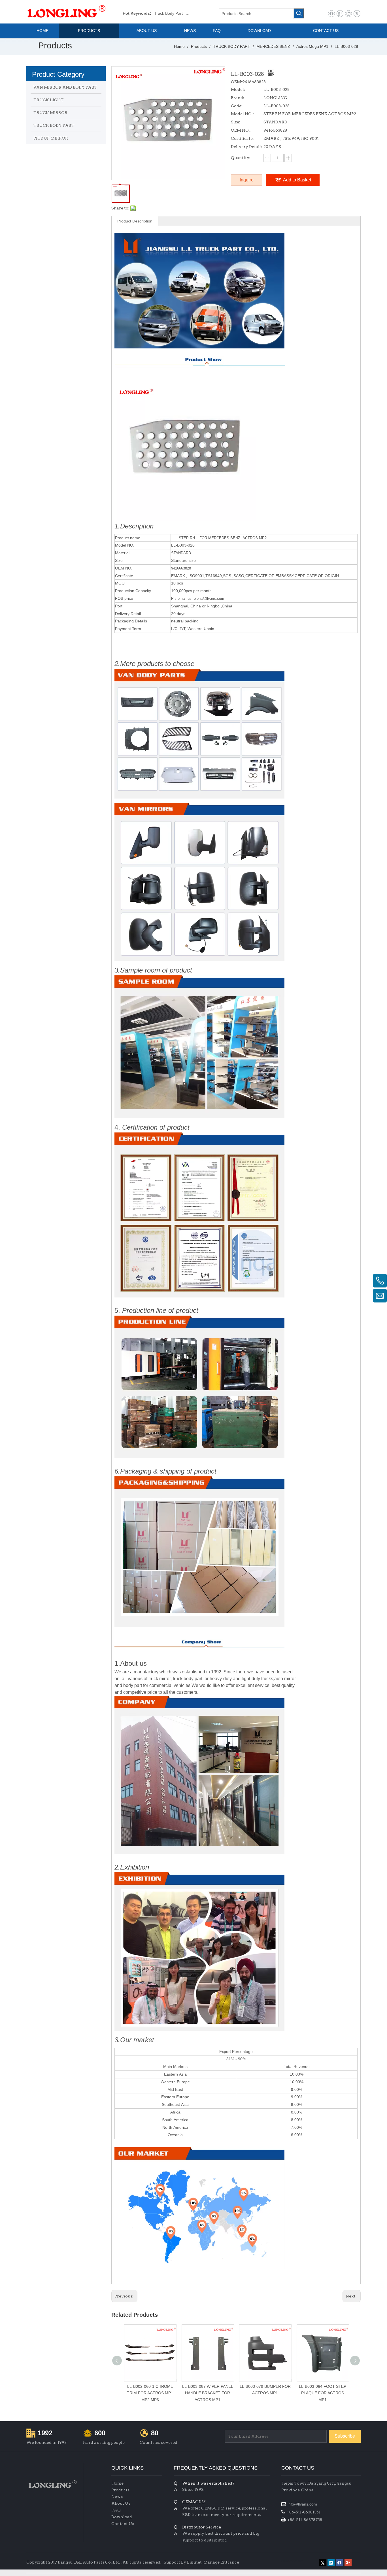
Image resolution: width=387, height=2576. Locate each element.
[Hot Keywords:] (299, 13)
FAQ (116, 2510)
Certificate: (242, 138)
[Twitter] (357, 14)
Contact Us (123, 2524)
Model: (238, 89)
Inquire (247, 180)
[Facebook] (331, 14)
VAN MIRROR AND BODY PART (65, 87)
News (117, 2496)
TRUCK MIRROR (50, 113)
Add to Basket (297, 180)
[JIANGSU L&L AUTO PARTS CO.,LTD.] (52, 2484)
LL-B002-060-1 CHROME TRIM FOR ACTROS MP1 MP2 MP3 (150, 2393)
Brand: (238, 98)
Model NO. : (243, 114)
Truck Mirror (196, 13)
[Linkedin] (348, 14)
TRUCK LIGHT (49, 100)
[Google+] (340, 14)
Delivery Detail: (246, 147)
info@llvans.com (303, 2504)
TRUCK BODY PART (54, 125)
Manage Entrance (221, 2562)
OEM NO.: (241, 130)
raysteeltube (292, 2561)
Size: (236, 122)
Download (122, 2517)
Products (120, 2490)
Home (117, 2483)
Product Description (135, 221)
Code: (237, 106)
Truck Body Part (168, 13)
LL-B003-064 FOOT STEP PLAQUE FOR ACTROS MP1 (323, 2393)
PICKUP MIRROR (51, 138)
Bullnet (194, 2562)
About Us (121, 2503)
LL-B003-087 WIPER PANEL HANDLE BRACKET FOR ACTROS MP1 (208, 2393)
